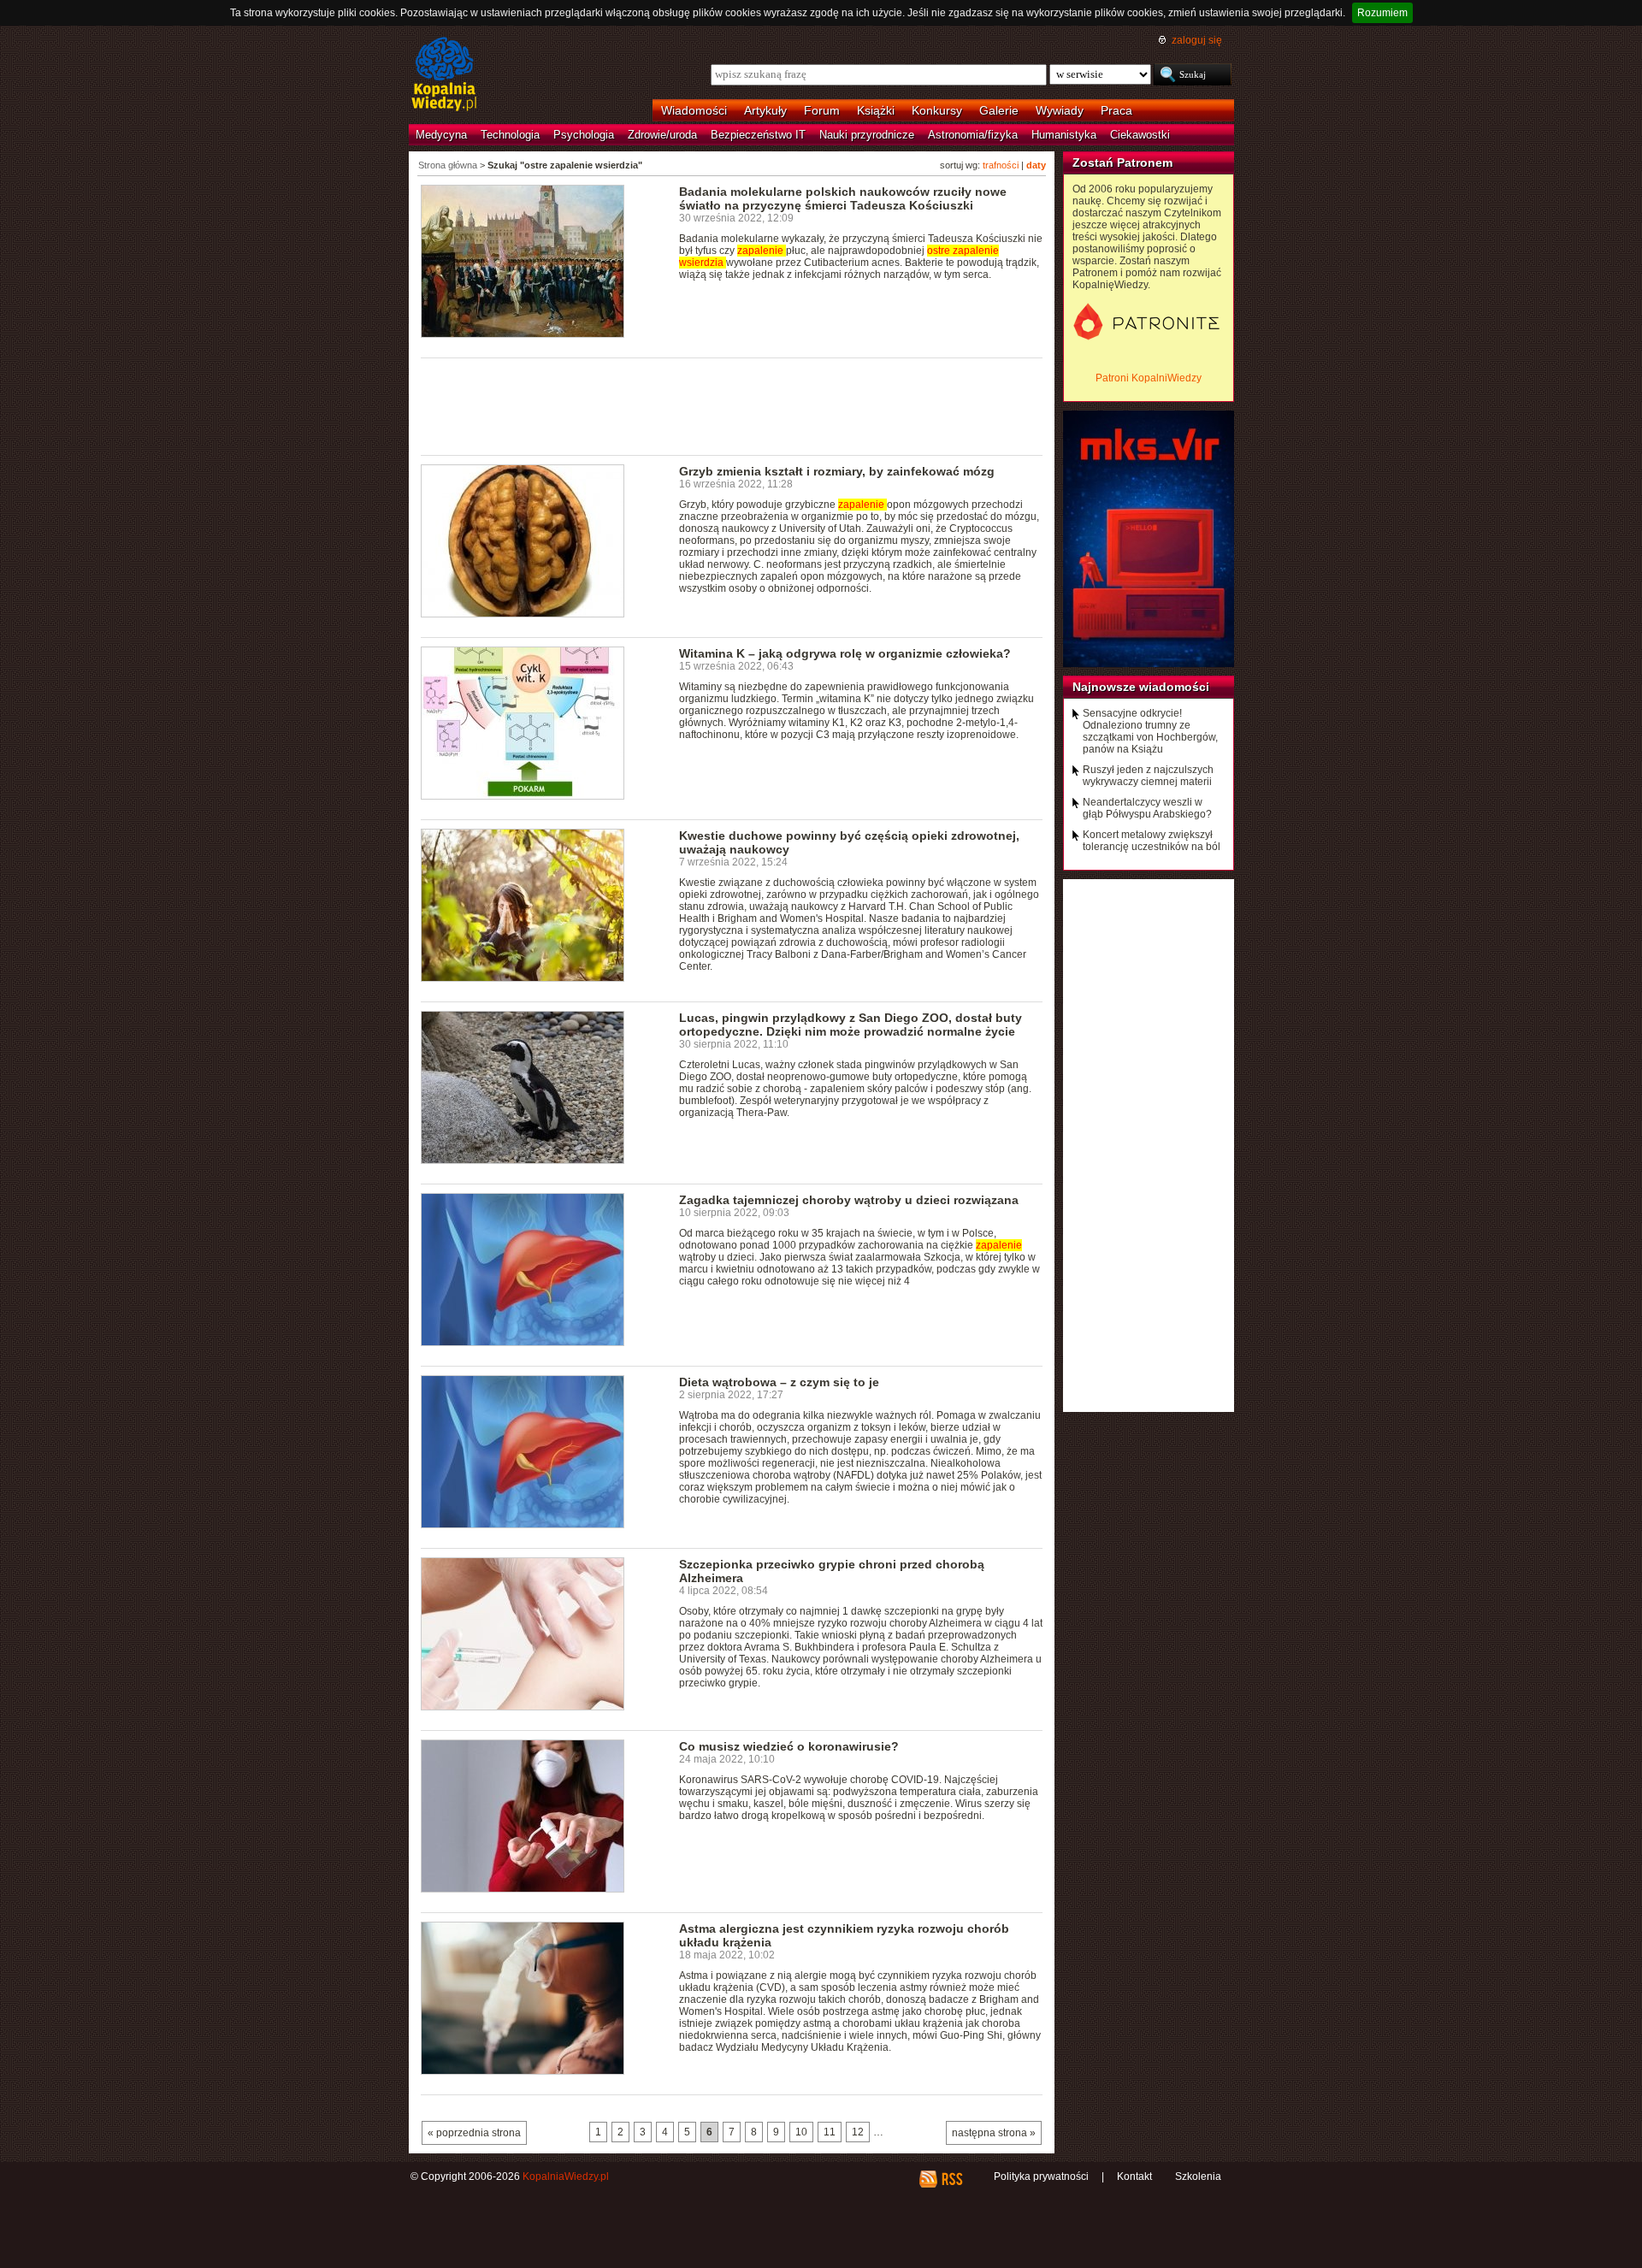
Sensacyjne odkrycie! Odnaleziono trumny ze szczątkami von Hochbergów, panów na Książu (1150, 731)
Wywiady (1060, 110)
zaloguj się (1197, 40)
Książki (876, 110)
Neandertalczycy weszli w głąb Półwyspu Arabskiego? (1147, 808)
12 (858, 2132)
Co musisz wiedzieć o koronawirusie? (789, 1746)
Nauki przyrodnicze (867, 135)
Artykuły (765, 110)
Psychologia (584, 135)
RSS (951, 2179)
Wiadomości (694, 110)
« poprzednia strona (474, 2133)
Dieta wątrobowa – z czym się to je (779, 1382)
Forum (822, 110)
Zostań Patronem (1122, 162)
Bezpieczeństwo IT (758, 135)
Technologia (510, 135)
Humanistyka (1064, 135)
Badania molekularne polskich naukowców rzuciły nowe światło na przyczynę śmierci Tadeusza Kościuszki (843, 198)
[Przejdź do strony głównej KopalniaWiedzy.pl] (444, 75)
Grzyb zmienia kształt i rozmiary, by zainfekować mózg (837, 471)
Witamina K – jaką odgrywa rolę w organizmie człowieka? (845, 653)
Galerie (999, 110)
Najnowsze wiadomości (1141, 687)
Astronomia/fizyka (973, 135)
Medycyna (441, 135)
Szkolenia (1198, 2176)
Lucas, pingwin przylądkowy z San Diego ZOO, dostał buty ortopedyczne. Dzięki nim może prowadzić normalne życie (851, 1025)
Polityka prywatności (1041, 2176)
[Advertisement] (732, 405)
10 (801, 2132)
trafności (1001, 165)
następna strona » (994, 2133)
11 (830, 2132)
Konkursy (937, 110)
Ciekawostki (1140, 135)
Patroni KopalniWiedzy (1149, 378)
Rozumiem (1382, 13)
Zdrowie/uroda (662, 135)
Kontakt (1134, 2176)
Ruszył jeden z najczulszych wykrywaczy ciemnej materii (1148, 776)
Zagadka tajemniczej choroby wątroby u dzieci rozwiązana (849, 1200)
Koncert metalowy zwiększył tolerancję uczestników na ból (1152, 841)
